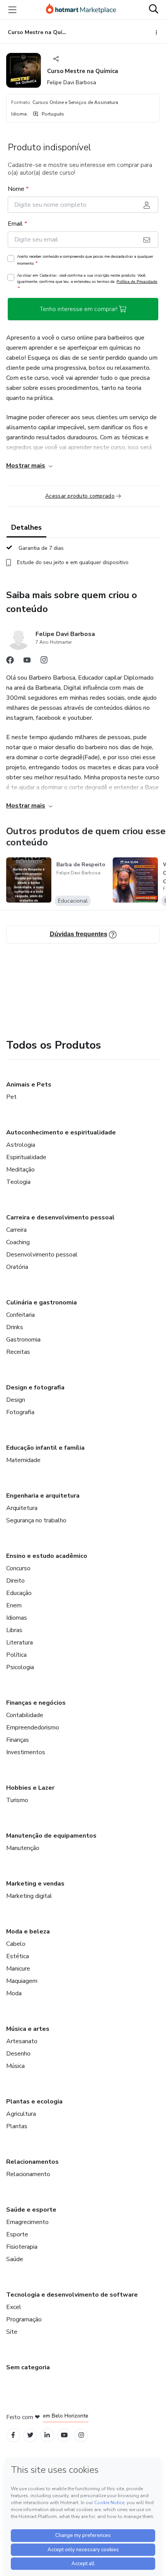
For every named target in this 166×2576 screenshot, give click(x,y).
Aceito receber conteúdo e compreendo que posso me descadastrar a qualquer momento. (85, 260)
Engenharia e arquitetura (43, 1496)
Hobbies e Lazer (30, 1788)
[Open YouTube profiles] (64, 2435)
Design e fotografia (35, 1387)
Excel (14, 2307)
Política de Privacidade (137, 281)
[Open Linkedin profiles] (47, 2435)
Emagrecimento (27, 2222)
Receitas (18, 1352)
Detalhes (26, 527)
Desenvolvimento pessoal (42, 1255)
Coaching (18, 1242)
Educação (19, 1593)
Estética (18, 1956)
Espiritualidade (26, 1157)
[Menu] (12, 10)
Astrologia (21, 1145)
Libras (14, 1630)
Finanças (18, 1740)
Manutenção (23, 1848)
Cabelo (16, 1944)
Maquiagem (22, 1981)
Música (15, 2066)
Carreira (16, 1230)
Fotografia (20, 1412)
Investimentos (26, 1752)
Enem (14, 1605)
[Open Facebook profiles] (13, 2435)
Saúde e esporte (31, 2210)
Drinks (15, 1327)
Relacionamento (28, 2174)
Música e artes (28, 2029)
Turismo (17, 1800)
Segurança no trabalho (36, 1520)
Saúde (15, 2259)
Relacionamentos (32, 2162)
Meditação (20, 1170)
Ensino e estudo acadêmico (47, 1556)
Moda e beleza (28, 1932)
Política (16, 1655)
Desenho (18, 2054)
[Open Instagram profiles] (81, 2435)
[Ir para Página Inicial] (81, 10)
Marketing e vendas (35, 1884)
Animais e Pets (29, 1085)
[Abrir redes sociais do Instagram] (44, 662)
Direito (15, 1581)
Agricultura (21, 2114)
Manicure (18, 1969)
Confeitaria (20, 1315)
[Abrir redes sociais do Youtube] (27, 662)
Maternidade (23, 1460)
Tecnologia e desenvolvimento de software (72, 2295)
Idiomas (17, 1618)
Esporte (17, 2234)
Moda (14, 1993)
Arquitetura (22, 1508)
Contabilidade (25, 1715)
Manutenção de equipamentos (51, 1836)
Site (12, 2332)
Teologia (18, 1182)
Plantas (17, 2126)
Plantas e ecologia (34, 2102)
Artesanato (22, 2041)
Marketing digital (29, 1896)
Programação (24, 2319)
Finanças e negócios (36, 1703)
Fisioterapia (22, 2247)
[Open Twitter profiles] (30, 2435)
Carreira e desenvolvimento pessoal (60, 1217)
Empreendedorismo (33, 1728)
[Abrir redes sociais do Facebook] (10, 662)
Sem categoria (28, 2367)
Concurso (18, 1568)
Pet (11, 1097)
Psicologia (20, 1667)
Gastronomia (23, 1340)
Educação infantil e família (45, 1448)
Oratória (17, 1267)
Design (16, 1400)
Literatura (19, 1643)
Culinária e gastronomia (41, 1302)
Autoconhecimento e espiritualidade (61, 1132)
